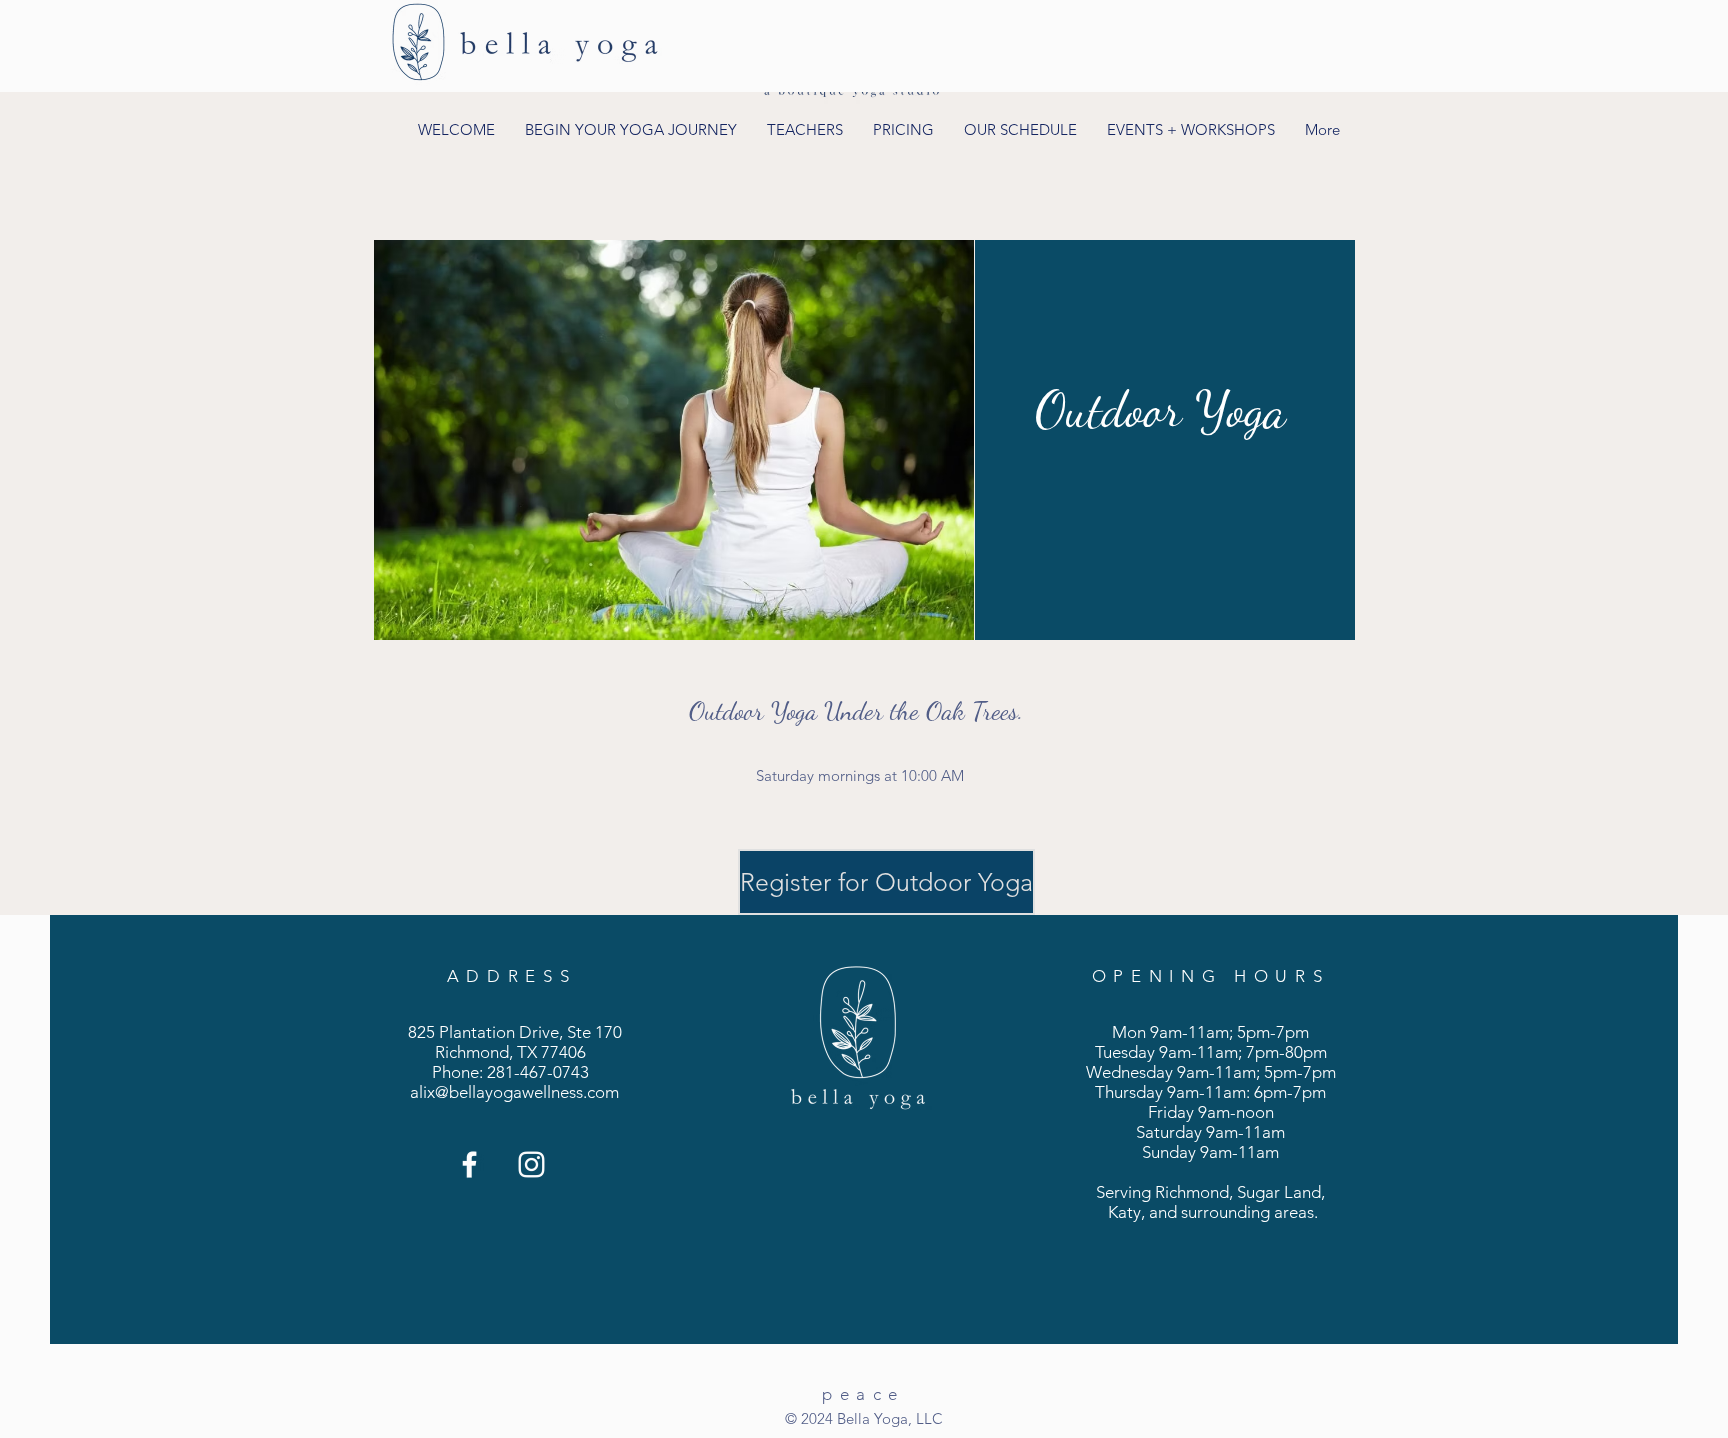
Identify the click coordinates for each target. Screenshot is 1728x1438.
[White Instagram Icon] (531, 1164)
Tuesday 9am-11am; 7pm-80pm (1211, 1052)
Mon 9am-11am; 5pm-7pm (1210, 1032)
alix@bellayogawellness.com (514, 1092)
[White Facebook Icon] (469, 1164)
